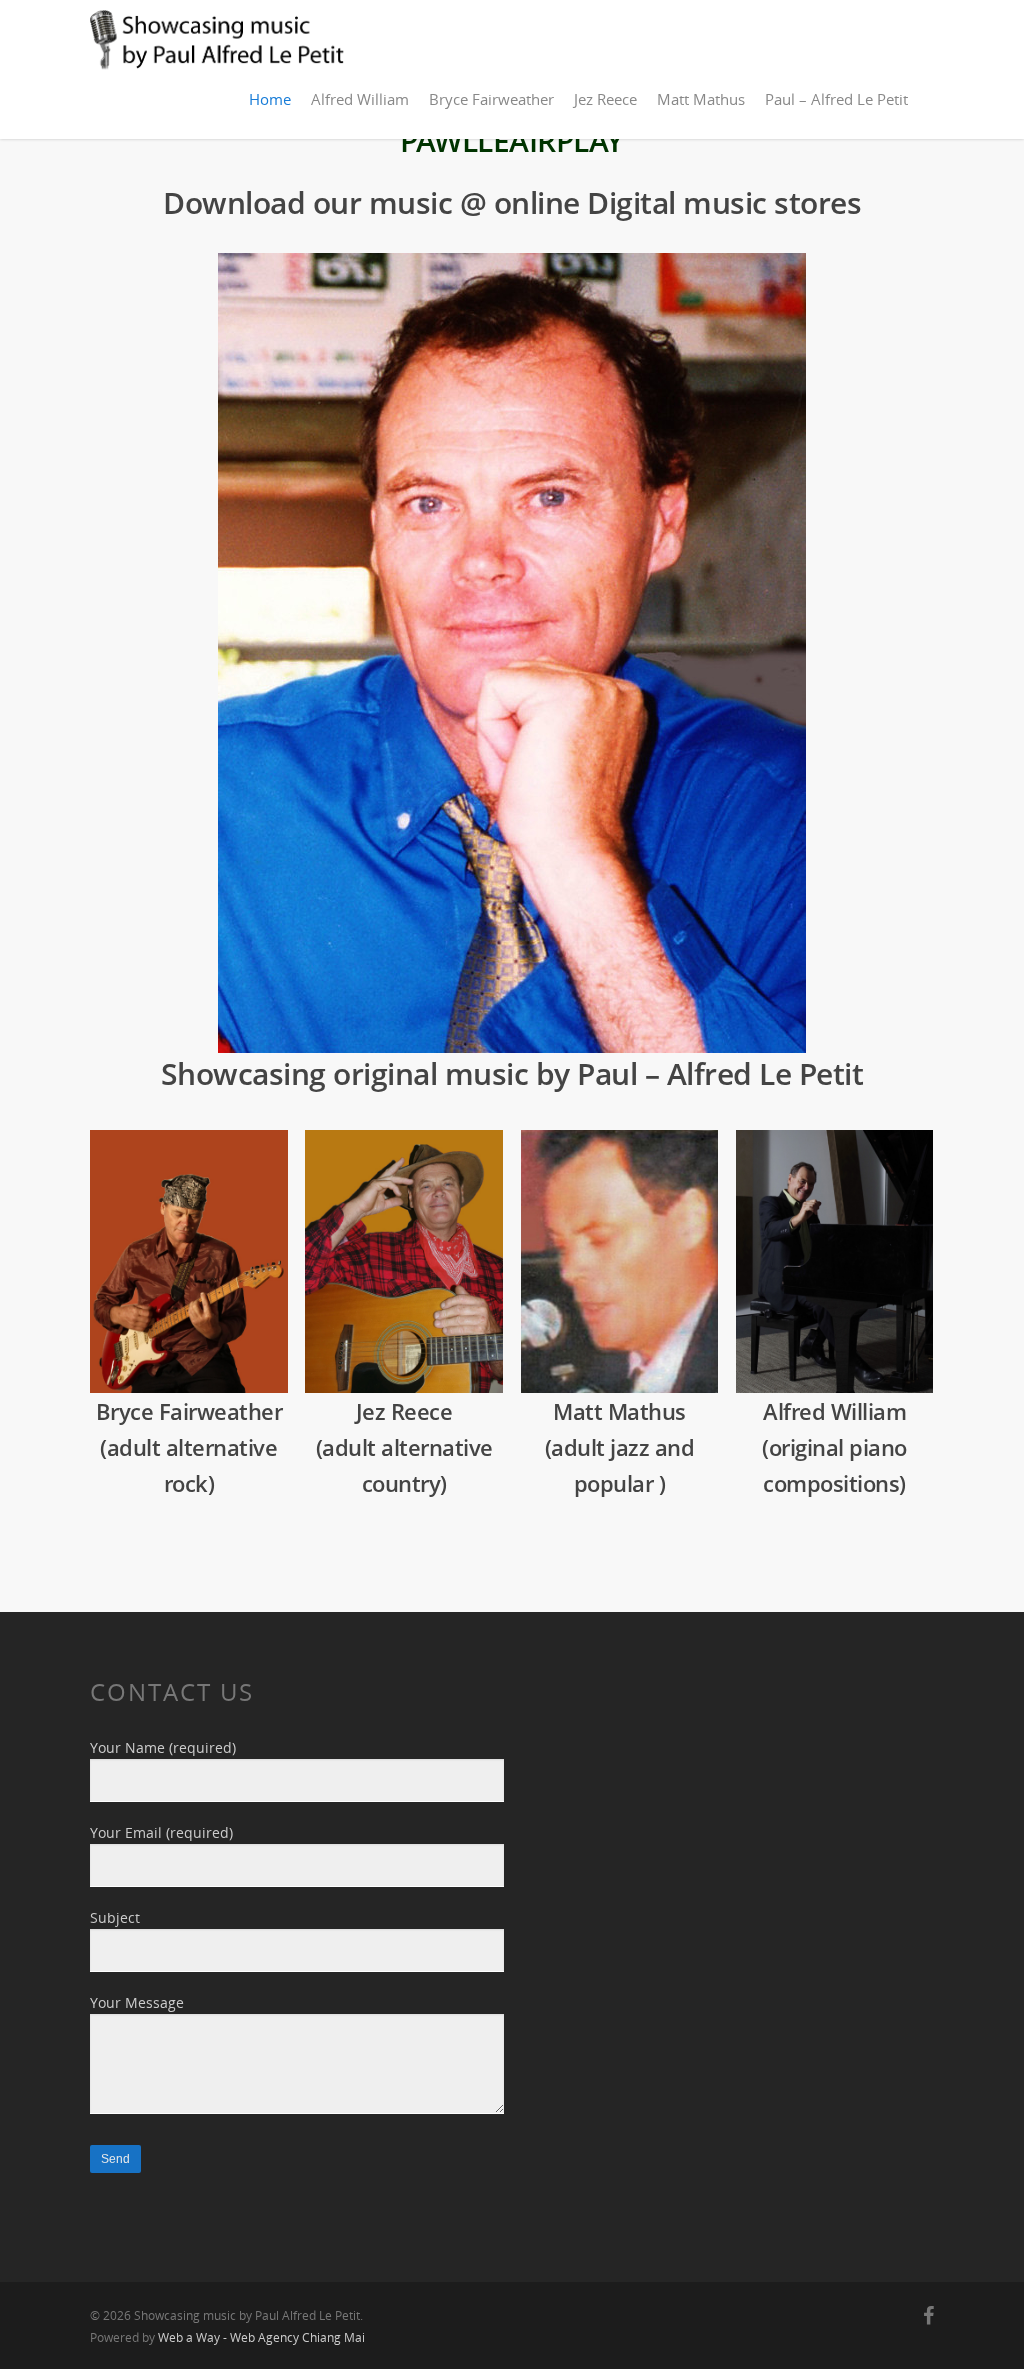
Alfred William (360, 99)
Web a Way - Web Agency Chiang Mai (261, 2337)
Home (270, 99)
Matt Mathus (701, 99)
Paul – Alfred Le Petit (836, 99)
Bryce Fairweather (491, 99)
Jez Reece (605, 99)
